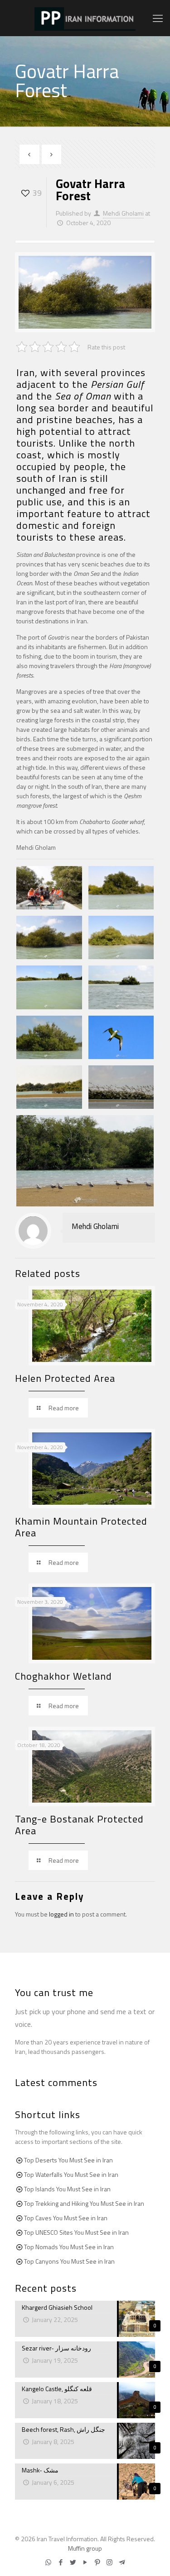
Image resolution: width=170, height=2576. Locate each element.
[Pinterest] (97, 2562)
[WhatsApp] (48, 2562)
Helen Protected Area (65, 1378)
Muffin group (85, 2548)
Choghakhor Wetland (63, 1676)
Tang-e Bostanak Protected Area (79, 1825)
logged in (61, 1914)
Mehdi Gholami (123, 213)
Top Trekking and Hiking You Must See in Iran (84, 2203)
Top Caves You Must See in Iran (66, 2218)
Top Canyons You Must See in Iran (69, 2261)
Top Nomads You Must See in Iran (69, 2247)
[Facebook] (61, 2562)
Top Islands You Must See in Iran (67, 2189)
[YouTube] (85, 2562)
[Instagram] (109, 2562)
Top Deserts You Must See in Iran (68, 2160)
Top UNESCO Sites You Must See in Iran (76, 2232)
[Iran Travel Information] (85, 18)
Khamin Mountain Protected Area (81, 1527)
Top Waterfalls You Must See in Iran (71, 2174)
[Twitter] (73, 2562)
